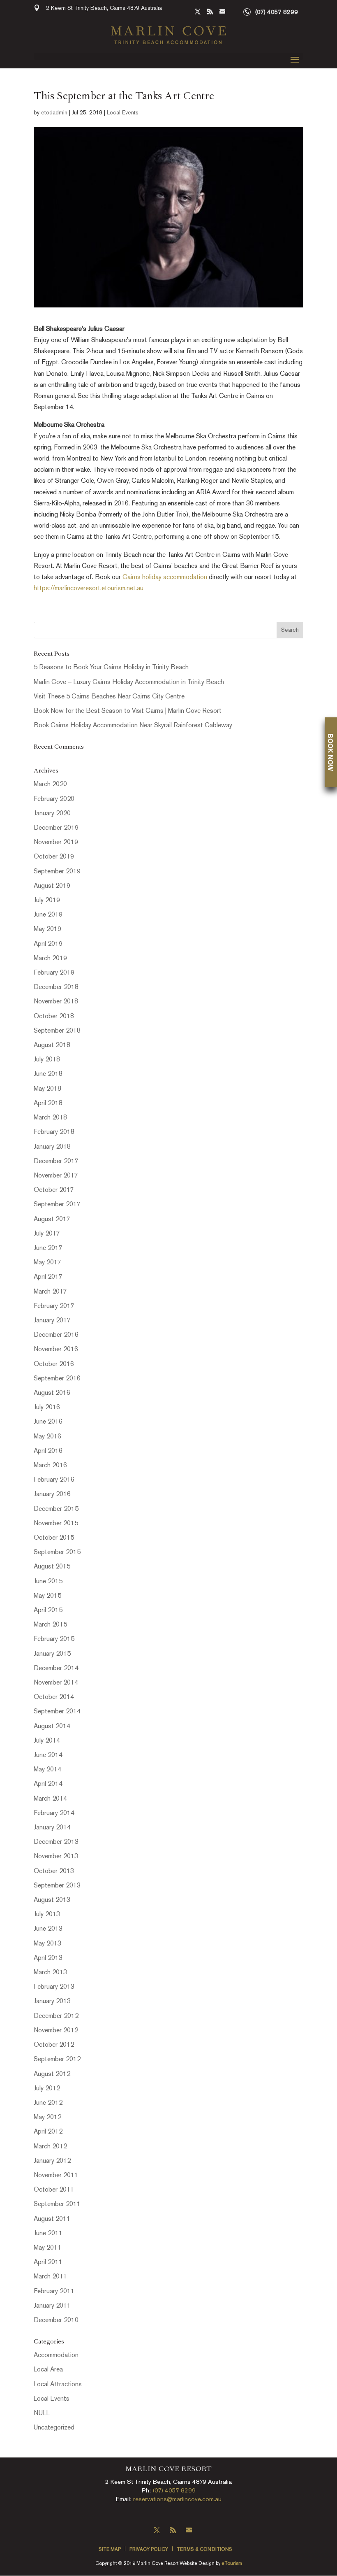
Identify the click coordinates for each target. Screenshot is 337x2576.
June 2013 (48, 1929)
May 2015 (47, 1596)
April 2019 (48, 944)
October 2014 (54, 1698)
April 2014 (48, 1784)
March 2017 (50, 1292)
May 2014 (47, 1770)
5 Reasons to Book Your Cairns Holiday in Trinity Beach (111, 668)
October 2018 (54, 1017)
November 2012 (56, 2031)
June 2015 (48, 1582)
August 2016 (52, 1393)
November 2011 (56, 2176)
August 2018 (52, 1046)
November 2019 (56, 843)
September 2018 (57, 1031)
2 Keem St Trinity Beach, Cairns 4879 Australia (104, 8)
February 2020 (54, 799)
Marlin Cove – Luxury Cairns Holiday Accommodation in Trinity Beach (129, 683)
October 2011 (54, 2190)
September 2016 (57, 1379)
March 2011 (50, 2277)
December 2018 (56, 988)
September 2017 (57, 1205)
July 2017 (47, 1234)
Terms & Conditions (204, 2550)
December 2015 (56, 1509)
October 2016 (54, 1365)
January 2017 (52, 1321)
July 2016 (47, 1408)
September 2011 (57, 2205)
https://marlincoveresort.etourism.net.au (89, 589)
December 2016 (56, 1335)
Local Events (123, 113)
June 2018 (48, 1074)
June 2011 (48, 2234)
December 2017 (56, 1162)
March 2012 (50, 2147)
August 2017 (52, 1220)
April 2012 (48, 2132)
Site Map (110, 2550)
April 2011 (48, 2263)
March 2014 (50, 1799)
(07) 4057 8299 (276, 12)
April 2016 (48, 1451)
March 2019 (50, 959)
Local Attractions (58, 2385)
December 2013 (56, 1842)
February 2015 (54, 1639)
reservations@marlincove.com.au (177, 2499)
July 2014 (47, 1741)
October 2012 (54, 2045)
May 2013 (47, 1944)
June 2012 (48, 2103)
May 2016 (47, 1437)
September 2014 (57, 1712)
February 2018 (54, 1132)
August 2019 (52, 886)
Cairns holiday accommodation (165, 578)
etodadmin (54, 113)
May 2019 (47, 930)
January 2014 (52, 1828)
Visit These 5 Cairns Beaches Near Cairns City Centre (109, 697)
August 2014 (52, 1727)
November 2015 (56, 1524)
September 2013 (57, 1886)
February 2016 (54, 1480)
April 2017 (48, 1277)
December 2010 (56, 2321)
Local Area (48, 2370)
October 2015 (54, 1538)
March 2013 (50, 1973)
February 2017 (54, 1307)
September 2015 (57, 1553)
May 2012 (47, 2118)
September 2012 (57, 2060)
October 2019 (54, 857)
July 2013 (47, 1915)
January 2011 (52, 2306)
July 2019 (47, 901)
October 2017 (54, 1190)
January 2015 (52, 1654)
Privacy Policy (149, 2550)
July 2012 (47, 2089)
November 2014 (56, 1683)
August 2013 (52, 1900)
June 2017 (48, 1248)
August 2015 (52, 1567)
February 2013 (54, 1987)
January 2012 (52, 2161)
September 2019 (57, 872)
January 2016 (52, 1495)
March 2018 (50, 1118)
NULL (42, 2414)
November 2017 (56, 1176)
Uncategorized (54, 2428)
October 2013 (54, 1872)
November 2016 (56, 1350)
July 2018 (47, 1060)
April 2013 (48, 1958)
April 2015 (48, 1611)
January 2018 (52, 1147)
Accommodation (56, 2356)
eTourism (232, 2564)
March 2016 (50, 1466)
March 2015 (50, 1625)
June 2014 (48, 1756)
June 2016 (48, 1422)
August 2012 (52, 2075)
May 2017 (47, 1263)
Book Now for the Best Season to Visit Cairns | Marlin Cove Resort (128, 711)
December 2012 (56, 2016)
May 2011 (47, 2248)
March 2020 (50, 785)
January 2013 (52, 2002)
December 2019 (56, 828)
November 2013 (56, 1857)
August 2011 (52, 2219)
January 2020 (52, 814)
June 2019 (48, 915)
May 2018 (47, 1089)
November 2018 (56, 1002)
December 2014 (56, 1669)
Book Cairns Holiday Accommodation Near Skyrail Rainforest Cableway (133, 726)
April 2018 (48, 1104)
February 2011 (54, 2292)
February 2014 (54, 1814)
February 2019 (54, 973)
